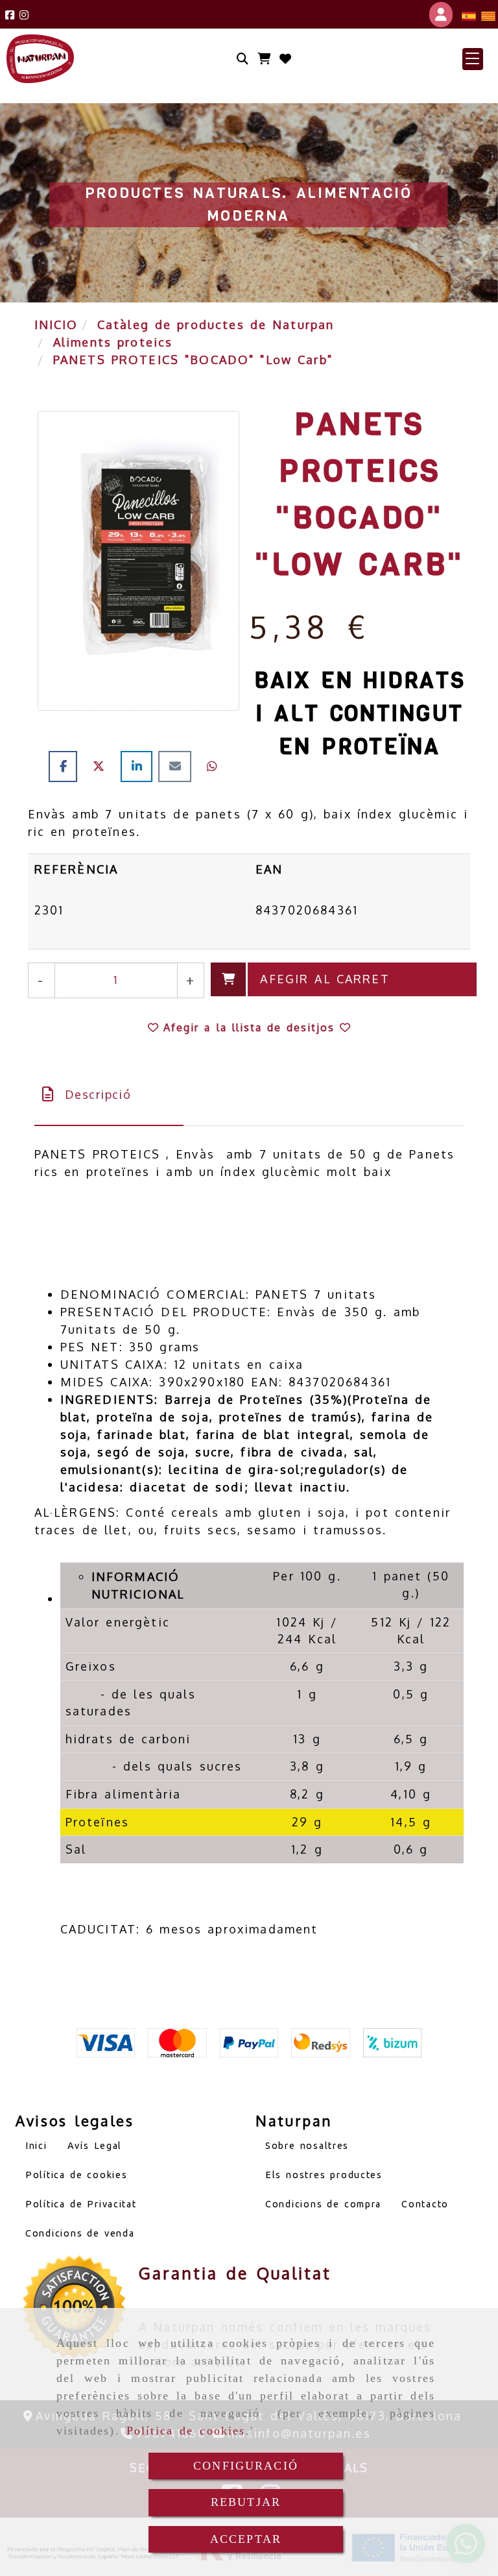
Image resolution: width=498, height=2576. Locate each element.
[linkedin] (139, 766)
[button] (473, 59)
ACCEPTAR (246, 2539)
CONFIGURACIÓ (246, 2466)
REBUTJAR (246, 2502)
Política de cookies (186, 2431)
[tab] (109, 1095)
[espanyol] (469, 15)
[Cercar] (243, 59)
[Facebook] (10, 15)
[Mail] (178, 766)
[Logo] (285, 59)
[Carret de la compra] (264, 59)
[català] (488, 15)
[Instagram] (24, 15)
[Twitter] (102, 766)
